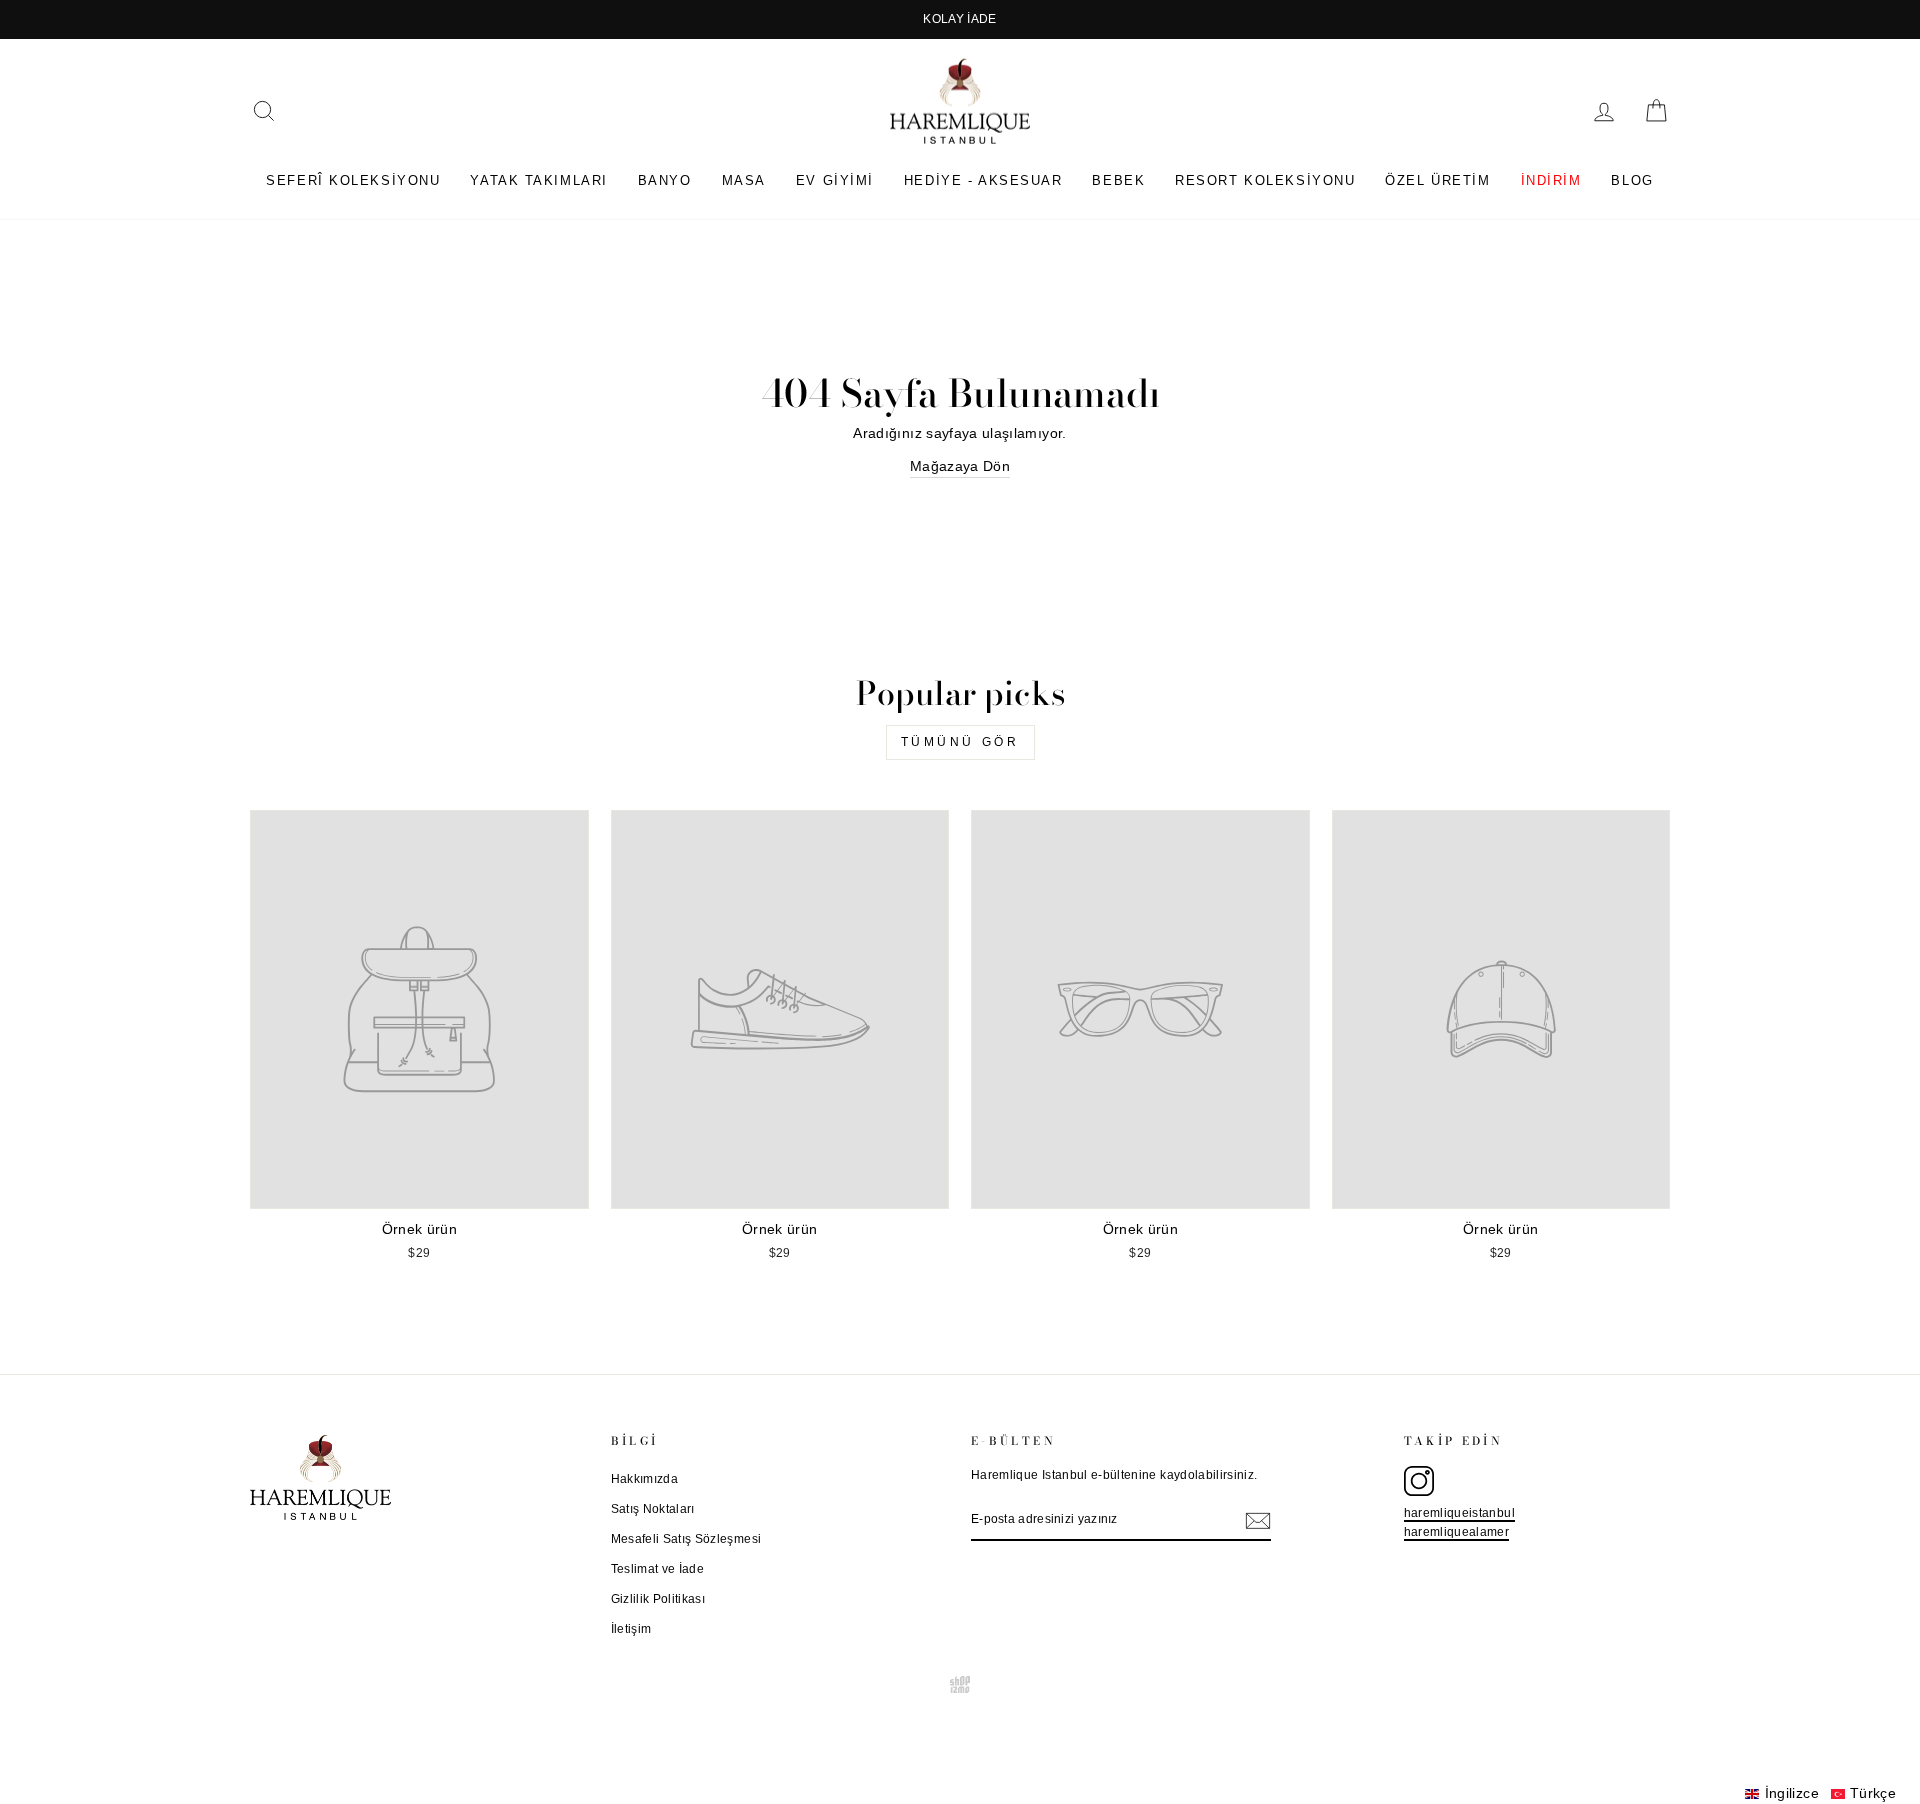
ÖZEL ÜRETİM (1437, 180)
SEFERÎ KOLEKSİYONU (353, 180)
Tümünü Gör (960, 742)
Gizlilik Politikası (658, 1599)
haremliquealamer (1457, 1532)
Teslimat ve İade (658, 1569)
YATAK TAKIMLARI (538, 180)
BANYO (665, 180)
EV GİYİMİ (835, 180)
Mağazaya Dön (960, 466)
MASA (744, 180)
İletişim (631, 1629)
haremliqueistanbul (1459, 1513)
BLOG (1632, 180)
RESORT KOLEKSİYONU (1265, 180)
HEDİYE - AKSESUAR (983, 180)
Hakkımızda (645, 1479)
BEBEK (1118, 180)
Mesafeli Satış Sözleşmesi (686, 1539)
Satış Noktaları (653, 1509)
